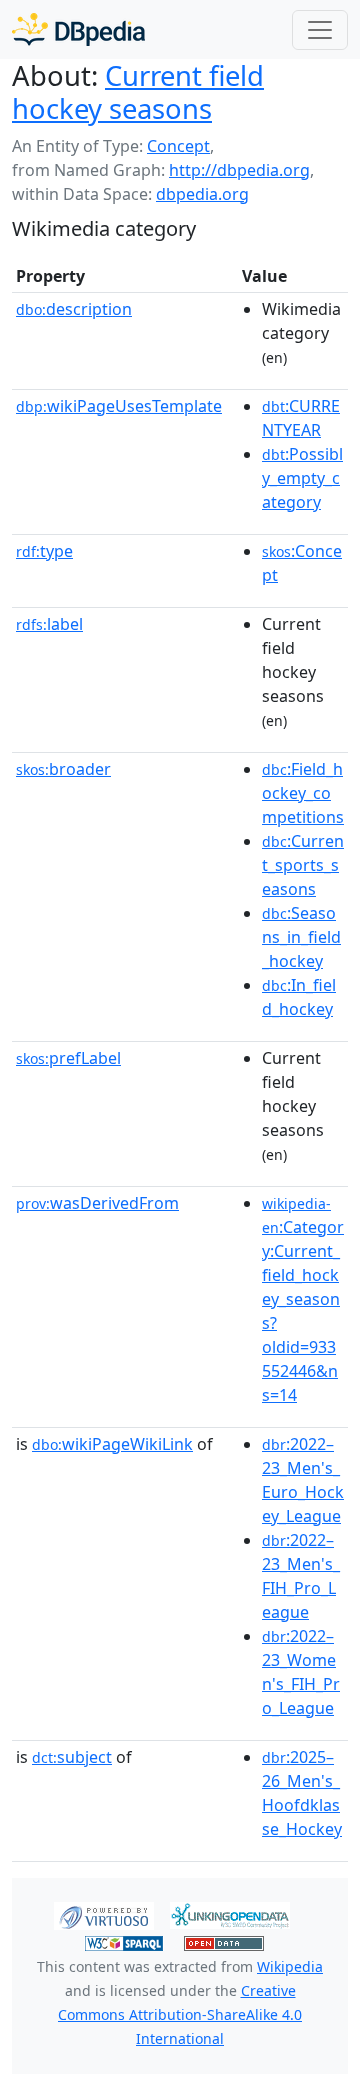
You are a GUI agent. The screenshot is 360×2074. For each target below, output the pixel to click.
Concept (178, 146)
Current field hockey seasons (138, 92)
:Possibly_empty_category (302, 478)
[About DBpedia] (78, 29)
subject (72, 1757)
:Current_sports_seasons (303, 865)
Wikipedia (290, 1966)
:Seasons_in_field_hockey (301, 937)
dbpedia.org (202, 194)
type (44, 551)
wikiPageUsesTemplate (119, 406)
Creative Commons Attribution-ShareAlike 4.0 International (180, 2014)
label (49, 624)
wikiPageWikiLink (112, 1444)
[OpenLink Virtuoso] (104, 1914)
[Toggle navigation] (320, 30)
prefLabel (68, 1058)
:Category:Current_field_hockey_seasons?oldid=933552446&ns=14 (303, 1300)
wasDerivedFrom (97, 1203)
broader (63, 769)
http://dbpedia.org (239, 170)
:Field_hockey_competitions (303, 793)
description (74, 309)
